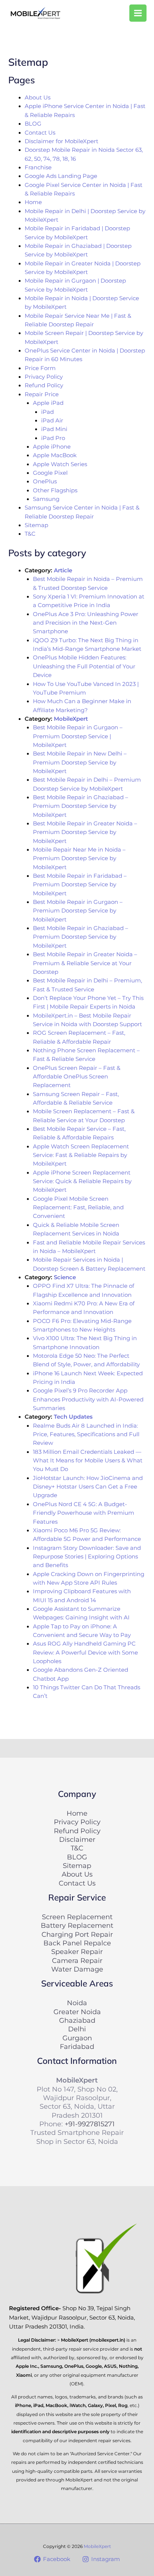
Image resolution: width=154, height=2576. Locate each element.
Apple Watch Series (60, 464)
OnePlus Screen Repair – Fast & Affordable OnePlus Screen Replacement (77, 1077)
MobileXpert (71, 719)
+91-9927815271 (90, 2124)
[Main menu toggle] (138, 13)
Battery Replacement (77, 1925)
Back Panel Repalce (77, 1943)
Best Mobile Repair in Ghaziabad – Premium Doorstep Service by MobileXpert (81, 806)
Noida (77, 2003)
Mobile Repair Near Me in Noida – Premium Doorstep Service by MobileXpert (79, 858)
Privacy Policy (44, 377)
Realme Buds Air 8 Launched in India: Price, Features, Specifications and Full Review (86, 1435)
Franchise (38, 167)
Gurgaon (77, 2038)
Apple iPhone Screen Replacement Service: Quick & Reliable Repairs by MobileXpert (82, 1181)
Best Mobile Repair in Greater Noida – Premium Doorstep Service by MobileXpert (85, 832)
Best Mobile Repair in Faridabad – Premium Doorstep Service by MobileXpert (80, 885)
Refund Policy (44, 385)
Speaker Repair (77, 1952)
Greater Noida (77, 2012)
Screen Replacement (77, 1917)
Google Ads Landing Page (61, 176)
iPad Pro (53, 438)
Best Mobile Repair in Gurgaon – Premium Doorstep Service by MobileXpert (78, 911)
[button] (80, 13)
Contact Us (40, 133)
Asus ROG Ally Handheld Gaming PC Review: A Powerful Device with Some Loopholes (85, 1652)
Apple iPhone (52, 447)
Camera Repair (77, 1961)
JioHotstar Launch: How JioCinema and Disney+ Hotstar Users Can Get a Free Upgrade (88, 1487)
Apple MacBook (55, 455)
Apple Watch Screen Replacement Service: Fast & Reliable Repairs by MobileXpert (81, 1155)
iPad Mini (54, 429)
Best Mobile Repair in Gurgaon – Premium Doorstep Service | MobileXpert (78, 736)
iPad (47, 412)
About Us (38, 98)
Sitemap (36, 525)
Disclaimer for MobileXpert (61, 141)
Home (33, 202)
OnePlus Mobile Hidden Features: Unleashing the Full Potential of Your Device (84, 666)
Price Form (40, 368)
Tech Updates (73, 1417)
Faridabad (77, 2046)
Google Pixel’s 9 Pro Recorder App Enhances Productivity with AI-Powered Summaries (88, 1399)
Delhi (77, 2029)
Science (65, 1277)
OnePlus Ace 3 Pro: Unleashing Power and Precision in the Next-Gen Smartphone (86, 623)
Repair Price (42, 394)
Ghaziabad (77, 2020)
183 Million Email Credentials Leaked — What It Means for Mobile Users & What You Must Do (88, 1461)
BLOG (33, 124)
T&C (30, 534)
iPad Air (52, 421)
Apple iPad (48, 403)
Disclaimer (77, 1839)
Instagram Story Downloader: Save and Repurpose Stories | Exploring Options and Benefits (87, 1557)
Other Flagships (55, 490)
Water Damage (77, 1969)
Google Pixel (50, 473)
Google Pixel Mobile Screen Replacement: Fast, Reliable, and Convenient (78, 1208)
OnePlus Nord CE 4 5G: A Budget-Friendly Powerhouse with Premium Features (84, 1513)
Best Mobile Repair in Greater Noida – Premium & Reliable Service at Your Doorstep (85, 963)
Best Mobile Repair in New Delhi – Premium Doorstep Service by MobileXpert (80, 762)
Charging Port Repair (77, 1934)
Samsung (46, 499)
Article (63, 570)
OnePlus (45, 481)
